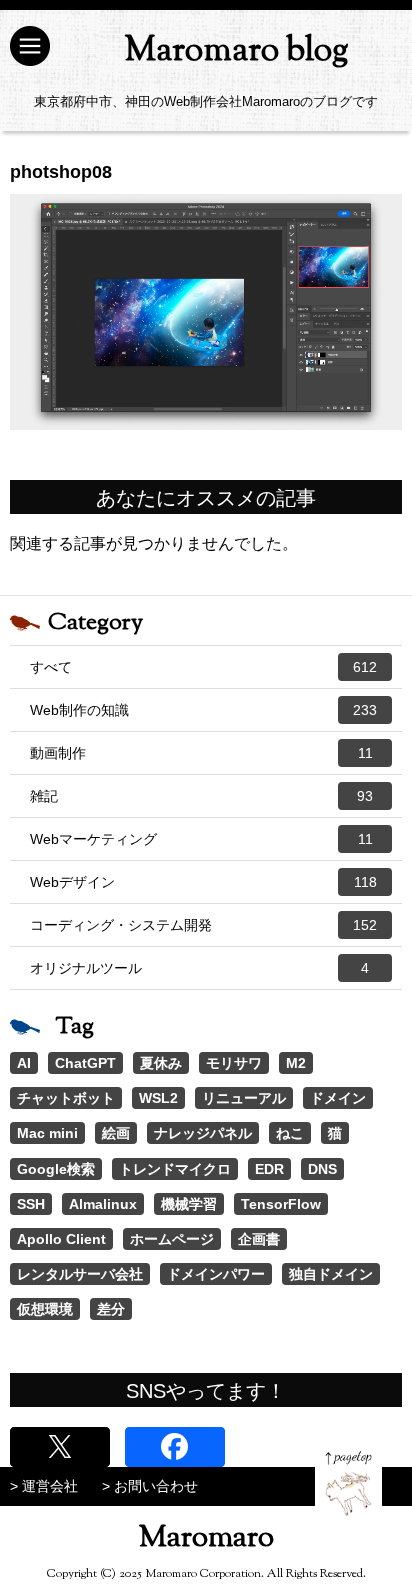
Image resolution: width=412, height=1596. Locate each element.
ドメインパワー (216, 1274)
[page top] (348, 1483)
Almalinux (103, 1204)
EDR (269, 1169)
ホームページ (172, 1239)
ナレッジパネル (203, 1133)
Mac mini (47, 1133)
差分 (111, 1309)
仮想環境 (45, 1309)
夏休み (161, 1063)
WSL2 (158, 1098)
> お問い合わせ (150, 1486)
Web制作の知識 (203, 710)
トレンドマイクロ (175, 1169)
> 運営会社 (44, 1486)
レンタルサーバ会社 (80, 1274)
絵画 (116, 1133)
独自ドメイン (331, 1274)
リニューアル (244, 1098)
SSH (31, 1204)
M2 (296, 1063)
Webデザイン (203, 882)
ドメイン (338, 1098)
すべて (203, 667)
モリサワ (234, 1063)
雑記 (201, 796)
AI (24, 1063)
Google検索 (56, 1169)
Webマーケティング (201, 839)
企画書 (259, 1239)
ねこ (290, 1133)
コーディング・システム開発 (203, 925)
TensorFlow (281, 1204)
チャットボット (66, 1098)
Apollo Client (61, 1239)
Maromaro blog (236, 51)
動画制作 (201, 753)
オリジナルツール (199, 968)
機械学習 (189, 1204)
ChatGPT (85, 1063)
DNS (322, 1169)
